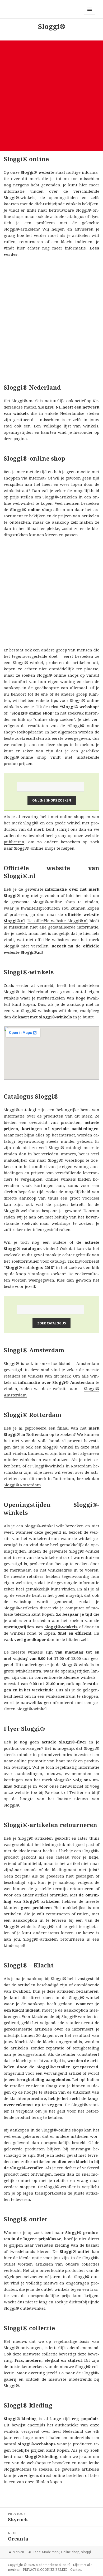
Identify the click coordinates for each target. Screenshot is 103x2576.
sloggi (86, 2552)
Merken (18, 2552)
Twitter (77, 1792)
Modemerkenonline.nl (53, 2565)
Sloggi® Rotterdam (22, 1485)
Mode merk (51, 2552)
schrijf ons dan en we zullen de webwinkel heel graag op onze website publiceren (51, 835)
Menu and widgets (90, 15)
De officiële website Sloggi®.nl (58, 921)
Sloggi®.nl (31, 952)
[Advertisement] (51, 96)
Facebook (54, 1792)
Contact (76, 2570)
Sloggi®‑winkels (61, 1627)
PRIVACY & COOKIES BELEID (45, 2570)
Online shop (70, 2552)
